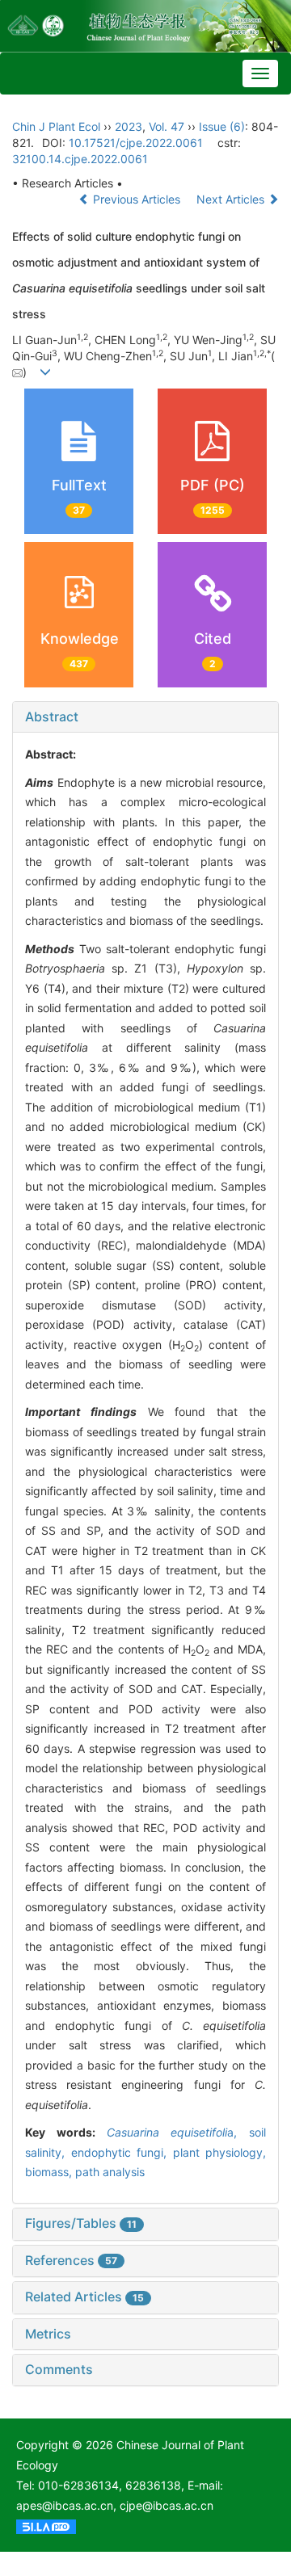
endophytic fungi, (122, 2152)
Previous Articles (137, 199)
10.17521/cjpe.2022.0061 (136, 143)
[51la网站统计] (46, 2526)
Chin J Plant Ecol (56, 126)
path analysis (110, 2172)
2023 (129, 126)
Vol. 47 (167, 126)
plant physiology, (220, 2152)
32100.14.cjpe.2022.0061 (80, 159)
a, (178, 2132)
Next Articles (232, 199)
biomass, (50, 2172)
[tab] (145, 717)
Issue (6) (222, 126)
